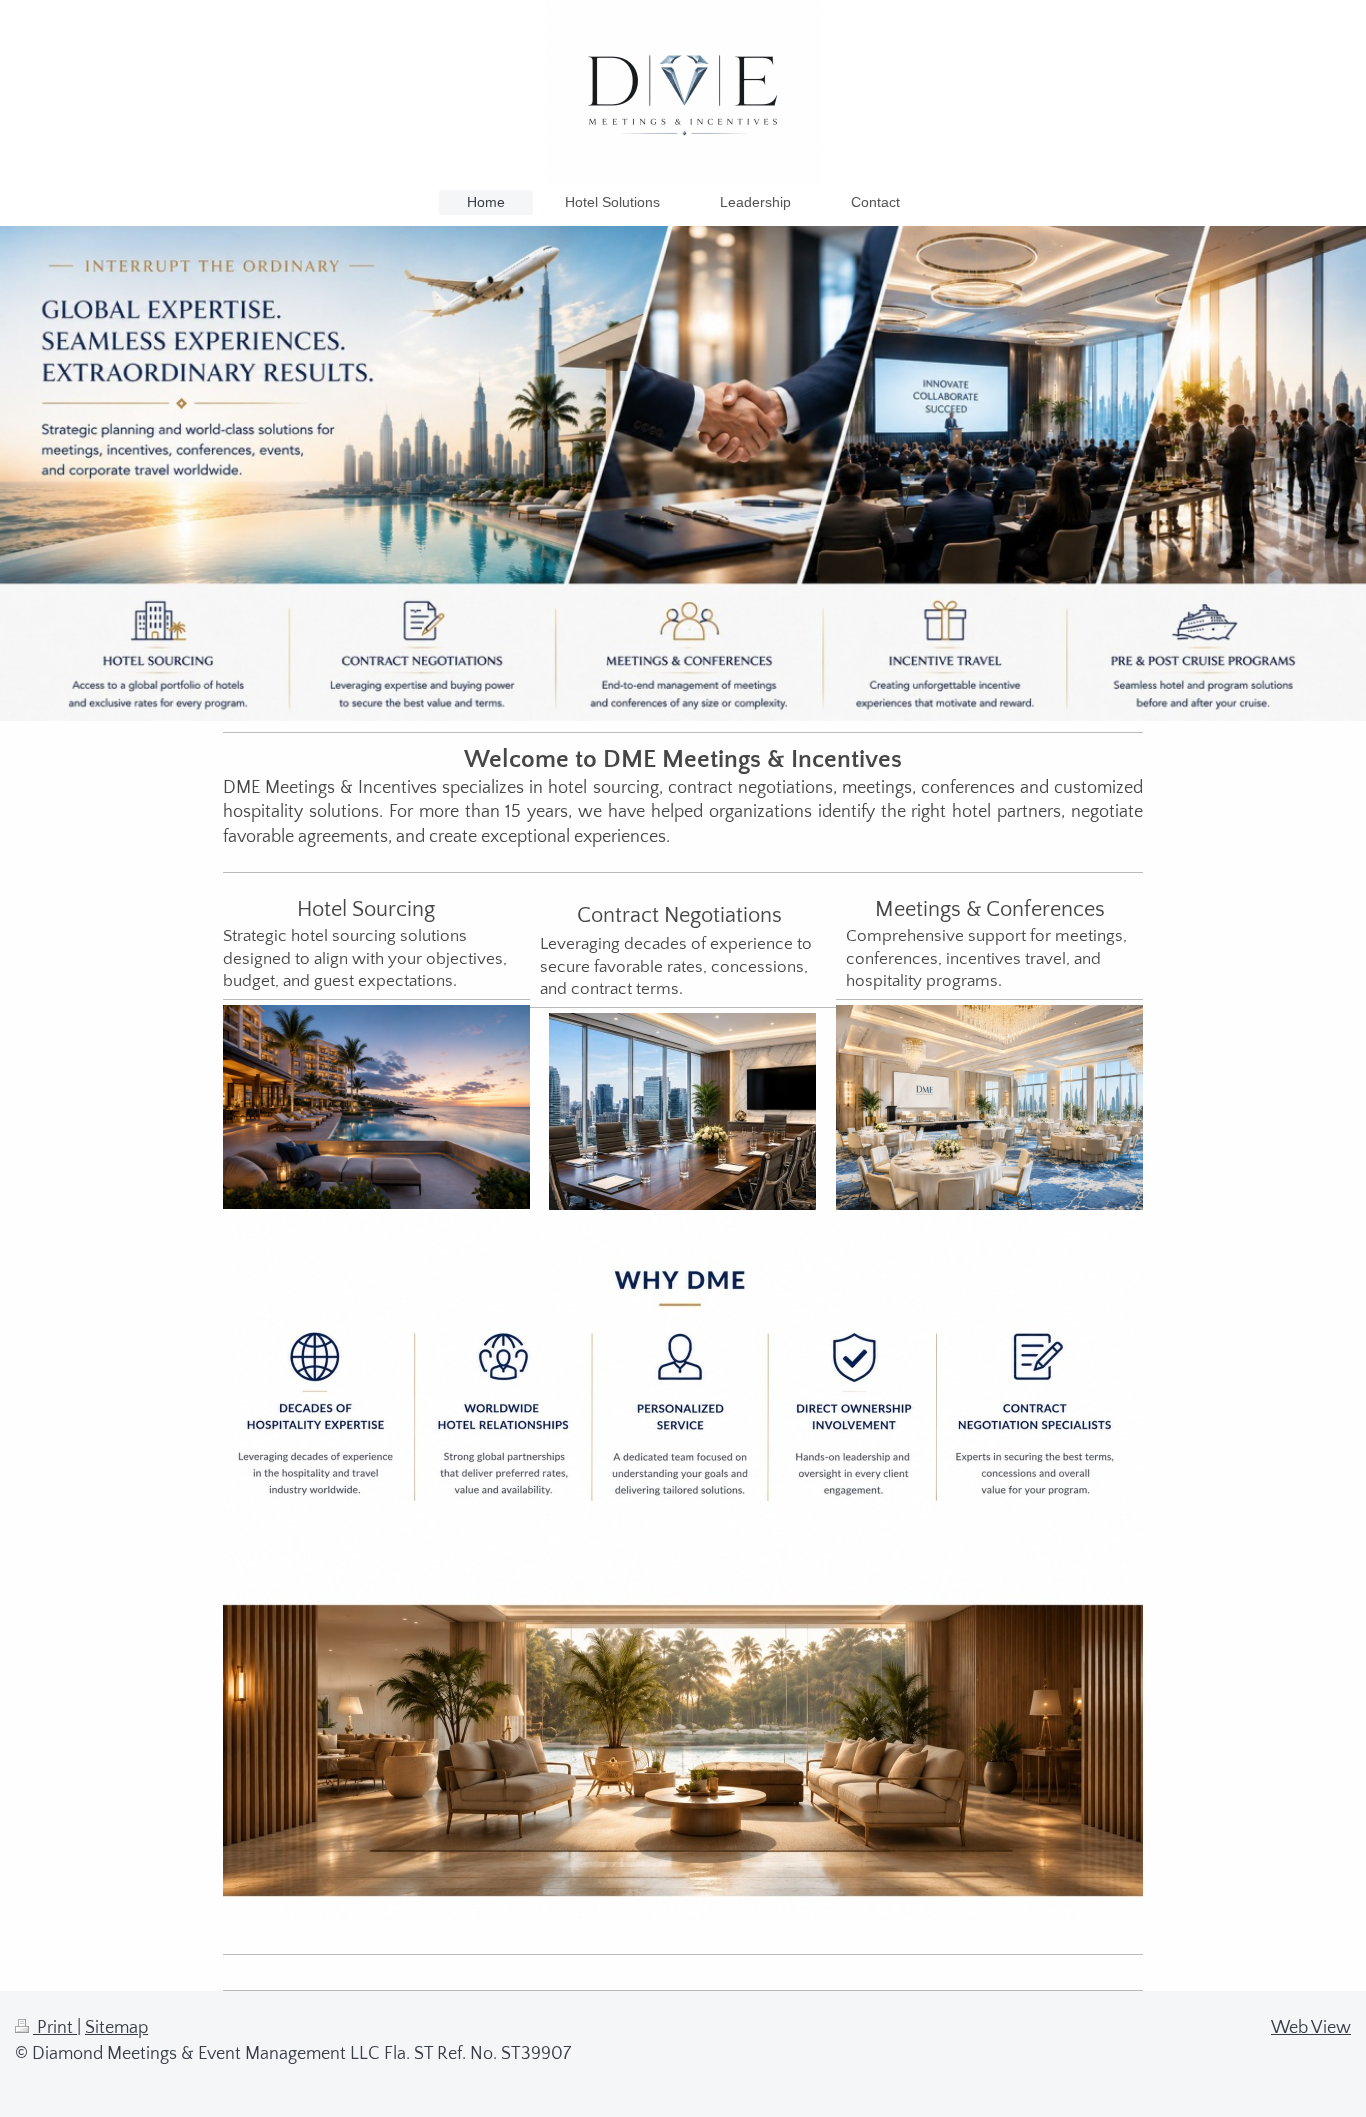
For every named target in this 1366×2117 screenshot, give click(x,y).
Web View (1311, 2028)
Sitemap (116, 2028)
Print (55, 2028)
